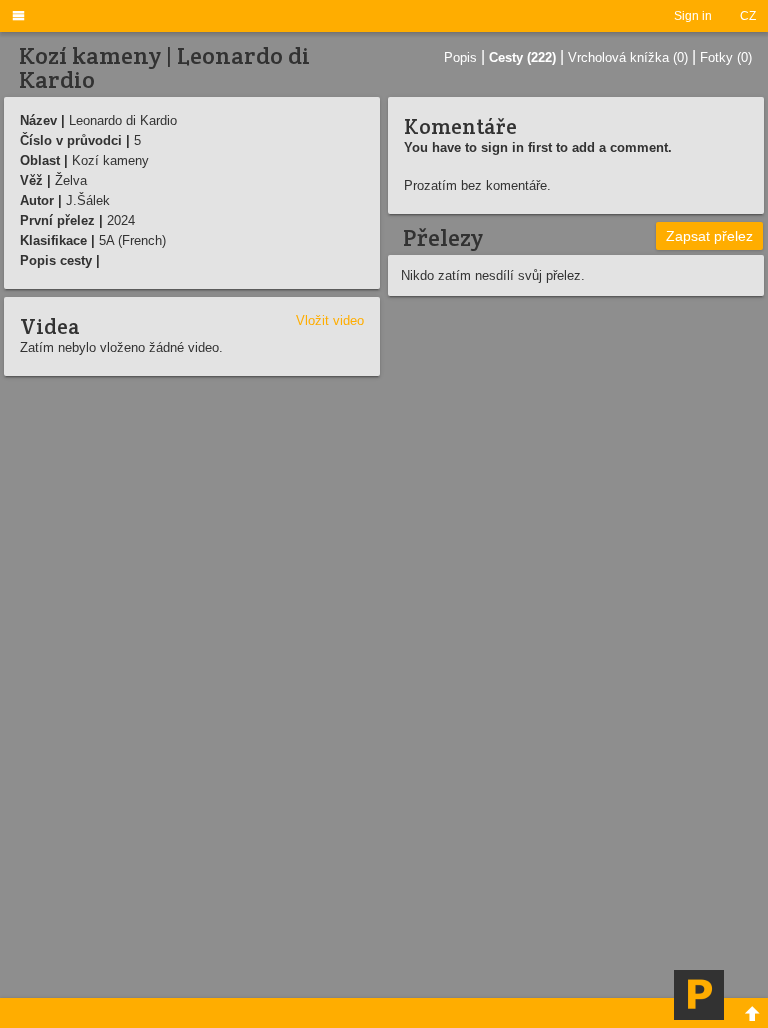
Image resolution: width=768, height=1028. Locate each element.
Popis (460, 57)
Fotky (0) (726, 57)
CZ (748, 16)
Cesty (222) (522, 57)
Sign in (693, 16)
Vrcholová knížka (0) (628, 57)
